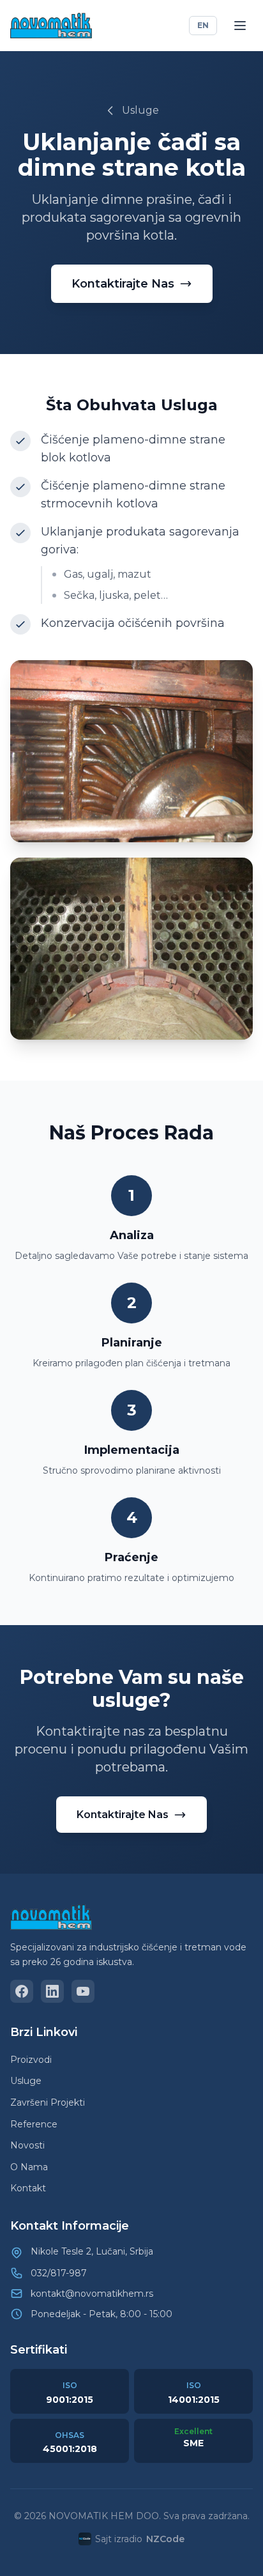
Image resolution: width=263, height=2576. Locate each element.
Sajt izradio (140, 2539)
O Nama (29, 2167)
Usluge (140, 110)
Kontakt (28, 2188)
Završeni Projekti (48, 2102)
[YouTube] (83, 1991)
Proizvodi (31, 2060)
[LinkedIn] (52, 1991)
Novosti (27, 2145)
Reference (34, 2124)
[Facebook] (22, 1991)
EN (203, 25)
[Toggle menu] (240, 26)
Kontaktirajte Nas (123, 284)
